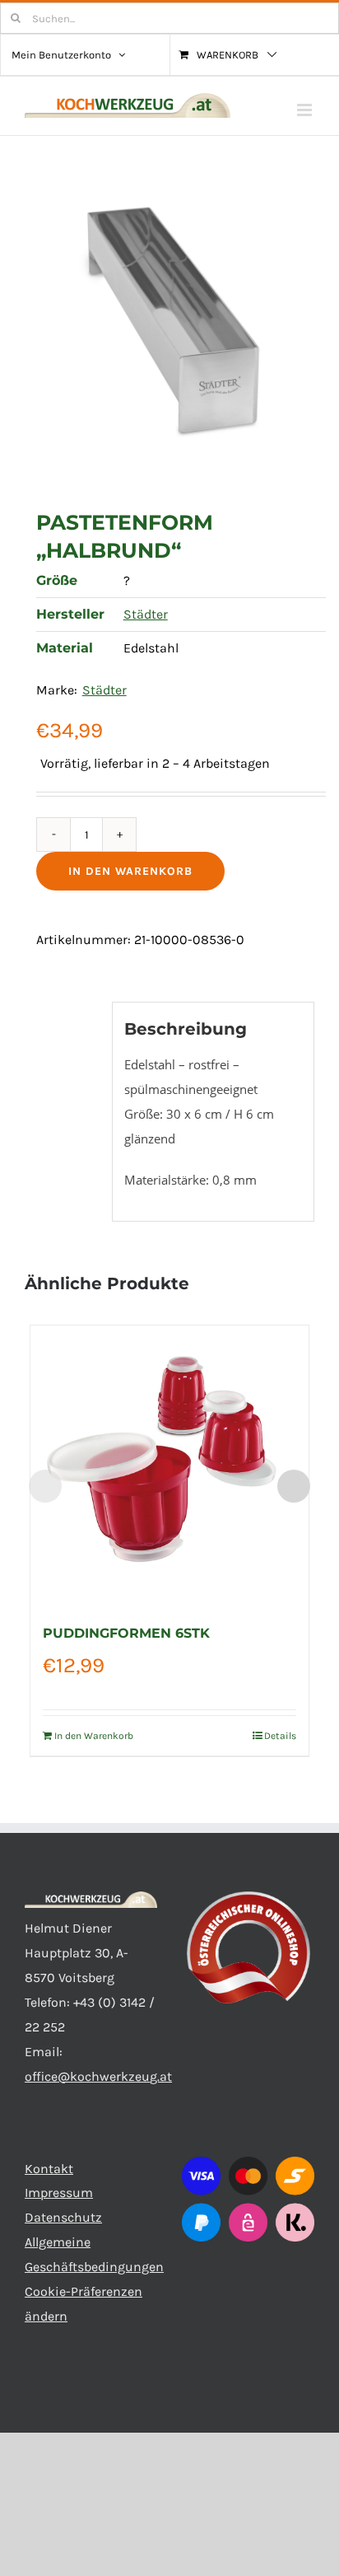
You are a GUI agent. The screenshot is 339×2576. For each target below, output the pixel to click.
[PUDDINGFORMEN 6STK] (170, 1465)
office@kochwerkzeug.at (98, 2076)
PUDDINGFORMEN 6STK (126, 1633)
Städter (146, 614)
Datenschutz (63, 2217)
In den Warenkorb (130, 871)
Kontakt (49, 2169)
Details (280, 1736)
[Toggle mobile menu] (306, 110)
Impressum (59, 2193)
